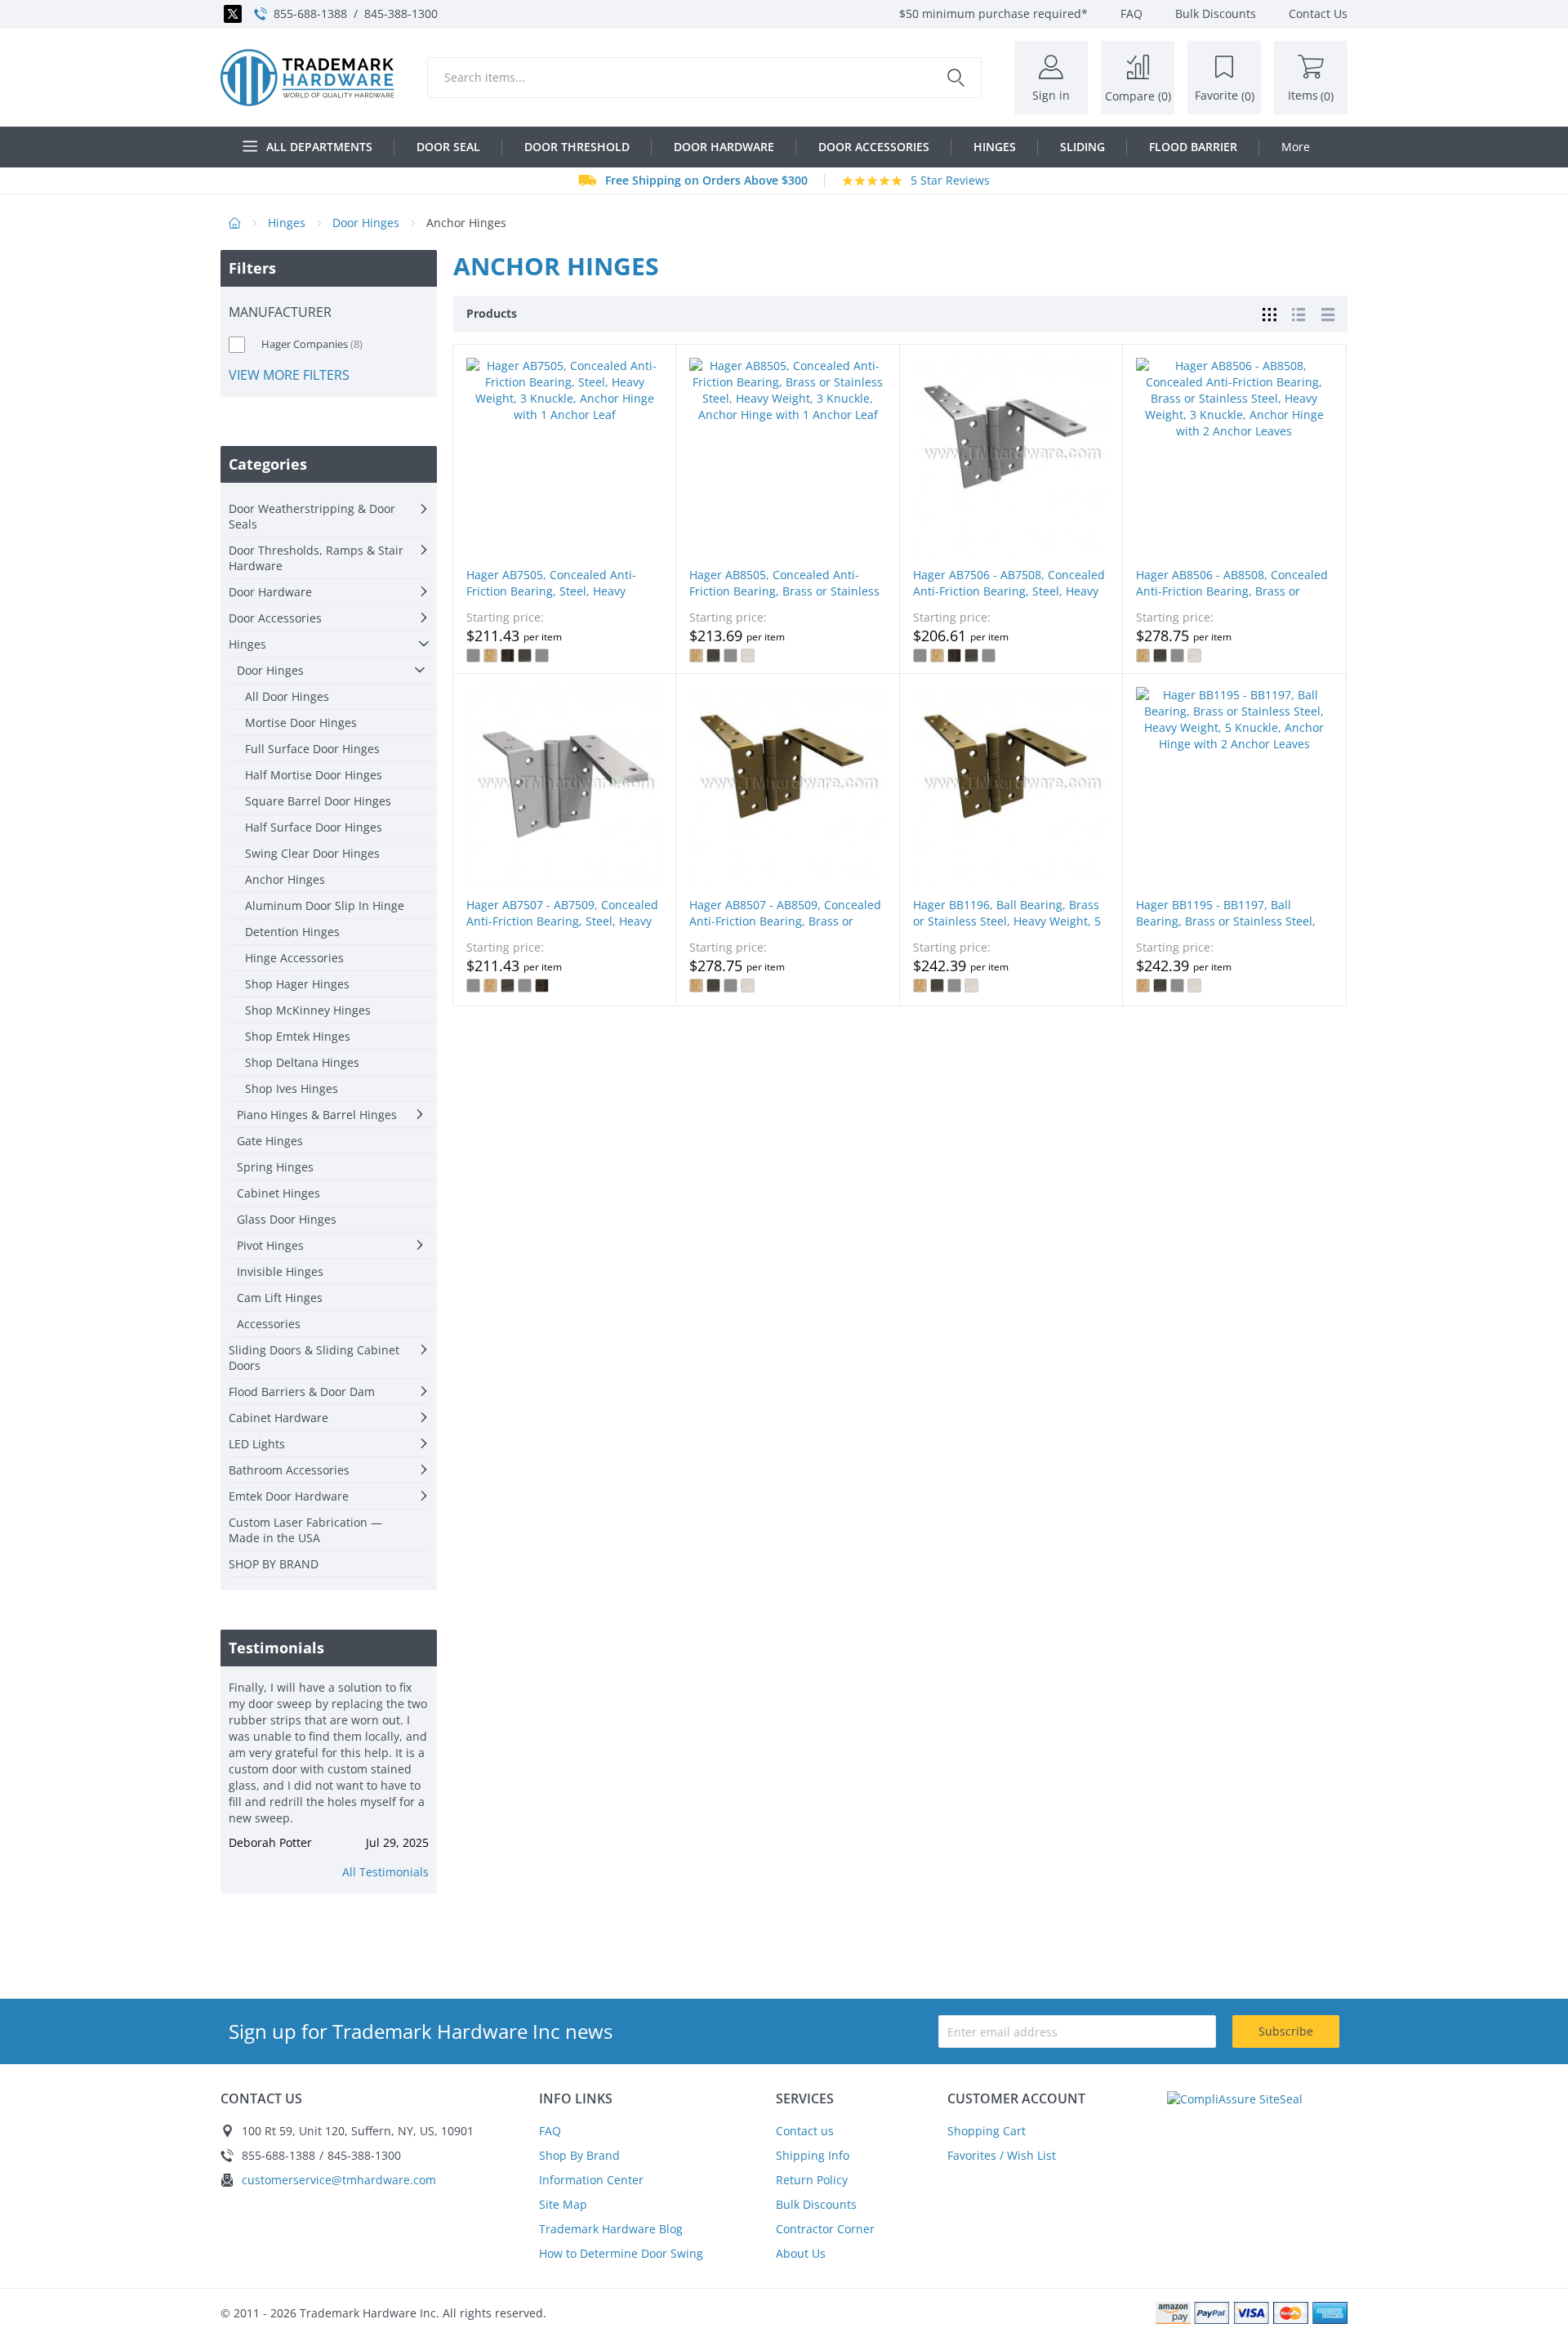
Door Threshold (577, 147)
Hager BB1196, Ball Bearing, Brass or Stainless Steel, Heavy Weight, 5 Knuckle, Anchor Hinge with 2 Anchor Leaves (1007, 929)
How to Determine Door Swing (621, 2253)
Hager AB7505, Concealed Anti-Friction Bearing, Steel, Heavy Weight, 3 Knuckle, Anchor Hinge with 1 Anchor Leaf (556, 599)
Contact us (805, 2131)
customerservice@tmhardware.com (339, 2180)
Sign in (1051, 95)
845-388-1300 (401, 13)
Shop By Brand (579, 2155)
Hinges (995, 147)
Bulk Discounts (816, 2204)
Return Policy (812, 2180)
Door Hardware (724, 147)
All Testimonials (385, 1872)
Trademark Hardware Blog (611, 2229)
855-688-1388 (310, 13)
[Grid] (1269, 313)
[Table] (1328, 313)
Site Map (563, 2204)
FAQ (550, 2131)
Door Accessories (874, 147)
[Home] (307, 78)
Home (235, 223)
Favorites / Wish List (1002, 2155)
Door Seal (448, 147)
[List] (1298, 313)
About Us (801, 2253)
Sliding (1082, 147)
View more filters (289, 375)
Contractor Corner (825, 2229)
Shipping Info (813, 2155)
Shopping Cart (987, 2131)
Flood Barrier (1193, 147)
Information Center (591, 2180)
